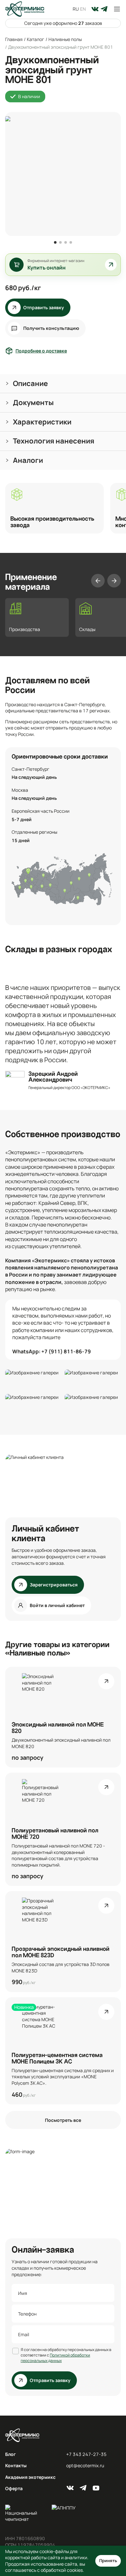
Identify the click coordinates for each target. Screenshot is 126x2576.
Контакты (16, 2465)
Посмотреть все (63, 2120)
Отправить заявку (44, 307)
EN (83, 9)
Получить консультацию (51, 328)
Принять (108, 2561)
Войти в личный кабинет (57, 1605)
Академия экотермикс (30, 2477)
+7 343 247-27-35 (86, 2454)
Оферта (14, 2488)
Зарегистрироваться (54, 1585)
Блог (10, 2454)
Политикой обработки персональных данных (55, 2358)
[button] (63, 384)
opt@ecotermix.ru (85, 2465)
